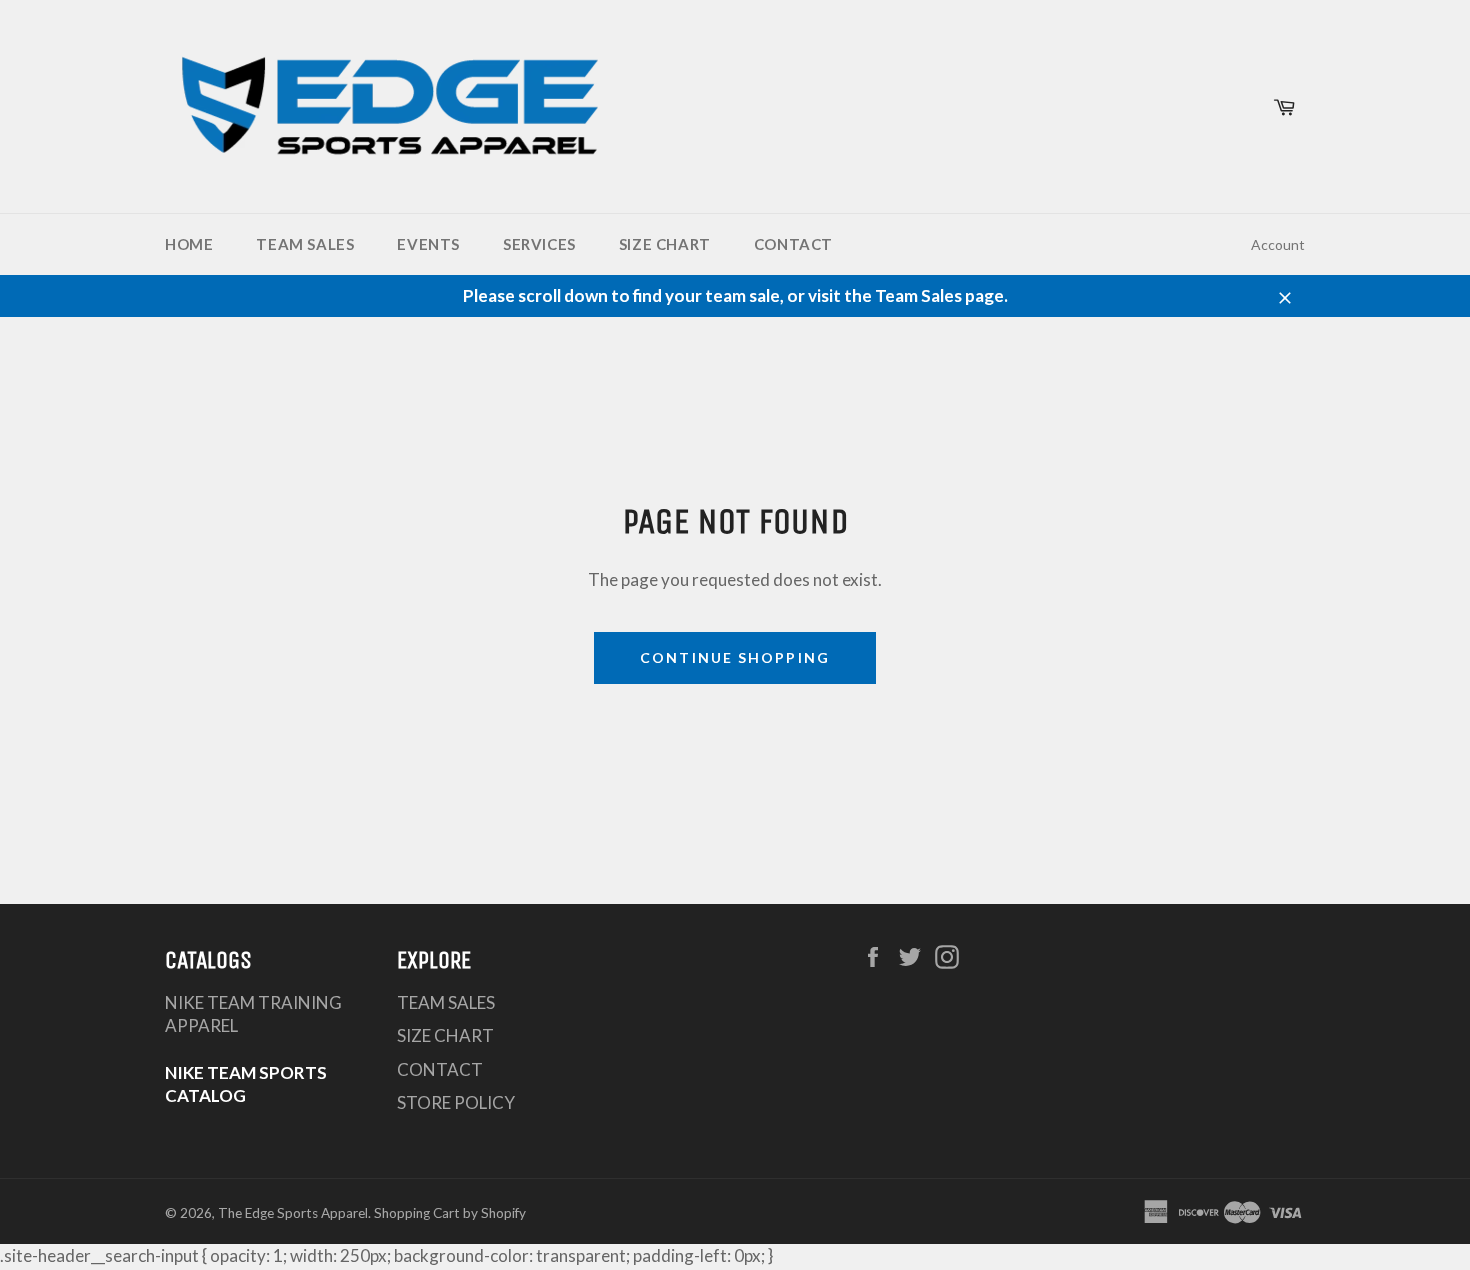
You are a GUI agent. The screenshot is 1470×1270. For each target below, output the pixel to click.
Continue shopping (735, 657)
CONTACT (793, 244)
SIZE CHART (665, 244)
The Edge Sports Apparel (293, 1213)
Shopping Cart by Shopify (450, 1213)
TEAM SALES (305, 244)
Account (1278, 244)
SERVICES (539, 244)
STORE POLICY (456, 1102)
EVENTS (428, 244)
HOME (189, 244)
